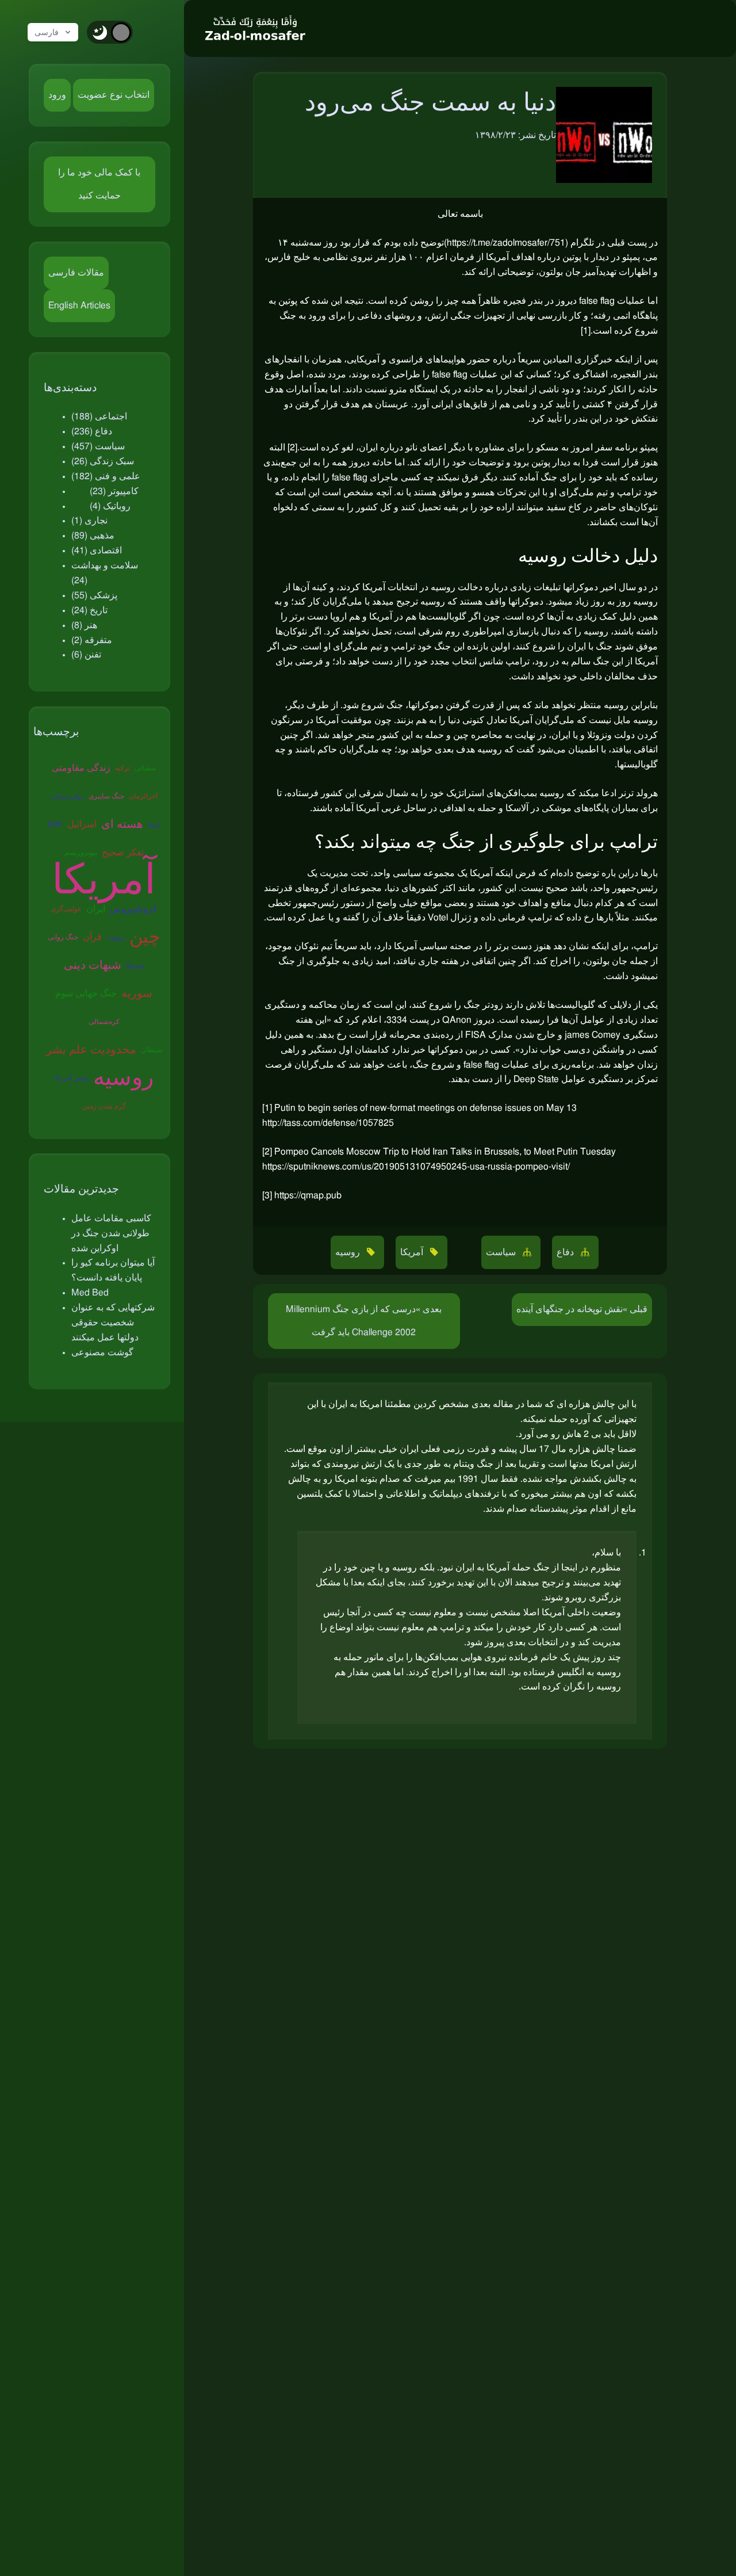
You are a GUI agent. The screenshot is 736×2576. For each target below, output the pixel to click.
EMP (55, 824)
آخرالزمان (143, 796)
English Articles (79, 305)
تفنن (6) (86, 655)
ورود (57, 95)
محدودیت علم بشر (91, 1050)
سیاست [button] (502, 1252)
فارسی (47, 32)
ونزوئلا (135, 965)
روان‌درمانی (67, 796)
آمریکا (104, 881)
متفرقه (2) (92, 640)
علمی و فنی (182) (106, 476)
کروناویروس (134, 909)
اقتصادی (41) (97, 551)
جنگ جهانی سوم (86, 993)
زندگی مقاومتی (81, 768)
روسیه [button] (349, 1252)
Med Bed (90, 1293)
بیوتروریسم (81, 853)
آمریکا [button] (413, 1252)
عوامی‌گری (66, 909)
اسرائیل (82, 824)
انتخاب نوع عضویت (114, 95)
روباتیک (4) (110, 506)
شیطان (152, 1050)
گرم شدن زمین (104, 1106)
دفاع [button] (566, 1252)
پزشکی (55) (94, 595)
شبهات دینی (93, 965)
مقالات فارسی (76, 273)
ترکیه (122, 768)
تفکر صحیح (123, 853)
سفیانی (145, 768)
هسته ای (122, 824)
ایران (96, 909)
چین (145, 937)
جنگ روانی (63, 937)
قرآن (92, 937)
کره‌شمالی (104, 1022)
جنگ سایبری (106, 796)
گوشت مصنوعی (102, 1352)
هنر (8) (84, 625)
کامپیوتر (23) (114, 491)
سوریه (137, 993)
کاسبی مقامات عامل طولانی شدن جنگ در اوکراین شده (111, 1233)
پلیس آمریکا (72, 1078)
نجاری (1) (89, 521)
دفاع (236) (92, 431)
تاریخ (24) (89, 610)
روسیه (123, 1078)
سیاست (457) (98, 446)
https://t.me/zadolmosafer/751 (506, 243)
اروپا (154, 824)
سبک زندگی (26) (103, 461)
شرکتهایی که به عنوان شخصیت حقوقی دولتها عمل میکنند (113, 1323)
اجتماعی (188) (99, 416)
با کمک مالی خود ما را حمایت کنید (99, 184)
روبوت (116, 937)
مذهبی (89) (93, 536)
